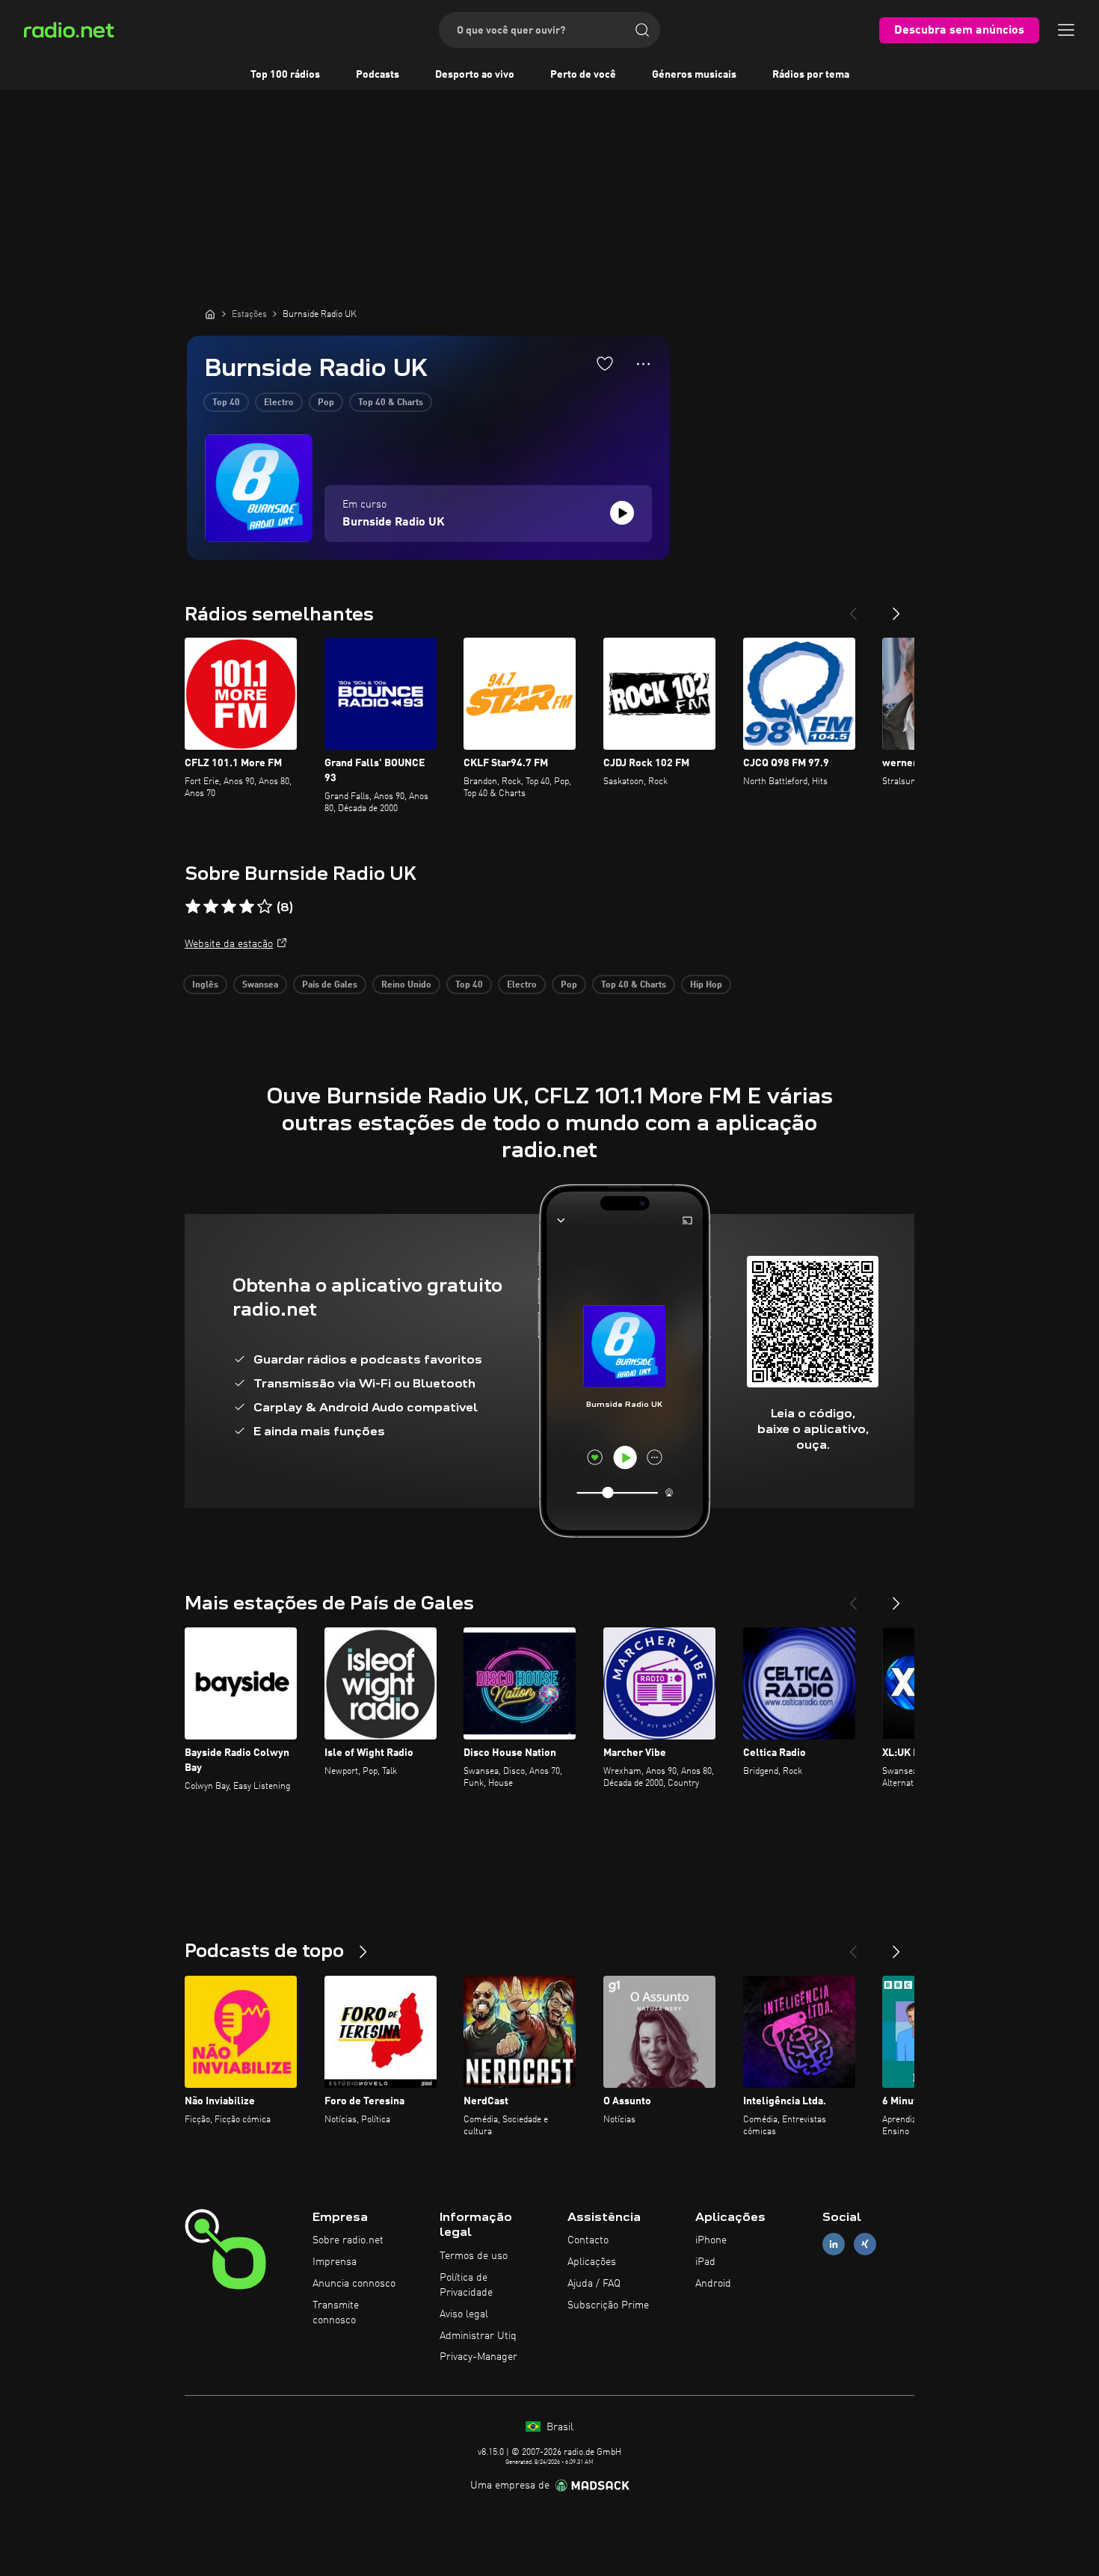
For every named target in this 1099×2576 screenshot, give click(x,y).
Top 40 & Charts (391, 403)
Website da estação (229, 944)
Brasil (558, 2427)
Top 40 (226, 403)
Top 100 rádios (285, 75)
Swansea (260, 985)
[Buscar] (642, 30)
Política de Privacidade (466, 2285)
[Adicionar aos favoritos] (605, 363)
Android (713, 2284)
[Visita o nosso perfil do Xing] (865, 2244)
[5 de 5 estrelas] (265, 907)
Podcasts (378, 75)
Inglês (205, 985)
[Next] (896, 608)
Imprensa (335, 2262)
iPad (705, 2262)
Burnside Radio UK (394, 523)
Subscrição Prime (608, 2305)
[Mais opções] (643, 364)
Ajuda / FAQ (594, 2284)
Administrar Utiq (478, 2336)
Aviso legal (464, 2314)
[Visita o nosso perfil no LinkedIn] (834, 2244)
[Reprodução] (622, 513)
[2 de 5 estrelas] (211, 907)
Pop (326, 403)
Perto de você (583, 75)
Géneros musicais (694, 75)
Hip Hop (706, 985)
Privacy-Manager (478, 2357)
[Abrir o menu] (1066, 30)
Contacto (588, 2240)
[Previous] (853, 608)
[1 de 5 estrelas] (193, 907)
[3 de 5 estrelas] (229, 907)
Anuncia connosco (354, 2284)
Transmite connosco (336, 2313)
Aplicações (592, 2262)
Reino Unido (406, 985)
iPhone (711, 2240)
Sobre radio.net (348, 2240)
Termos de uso (474, 2256)
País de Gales (330, 985)
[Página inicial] (210, 314)
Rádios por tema (811, 75)
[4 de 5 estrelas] (247, 907)
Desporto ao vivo (475, 75)
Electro (279, 403)
